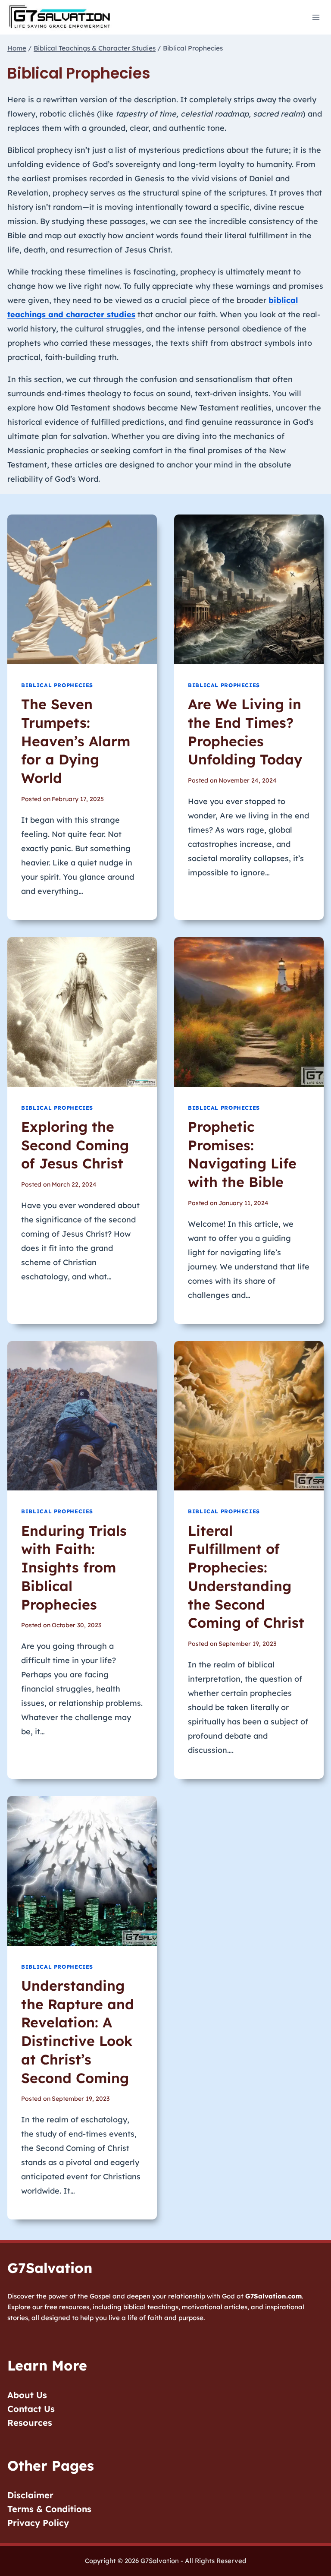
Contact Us (31, 2409)
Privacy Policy (38, 2523)
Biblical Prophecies (57, 685)
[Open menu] (316, 17)
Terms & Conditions (49, 2509)
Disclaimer (30, 2495)
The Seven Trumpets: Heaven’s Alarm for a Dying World (76, 741)
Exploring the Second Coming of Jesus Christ (75, 1145)
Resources (30, 2423)
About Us (27, 2395)
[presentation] (82, 589)
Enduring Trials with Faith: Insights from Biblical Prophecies (74, 1567)
